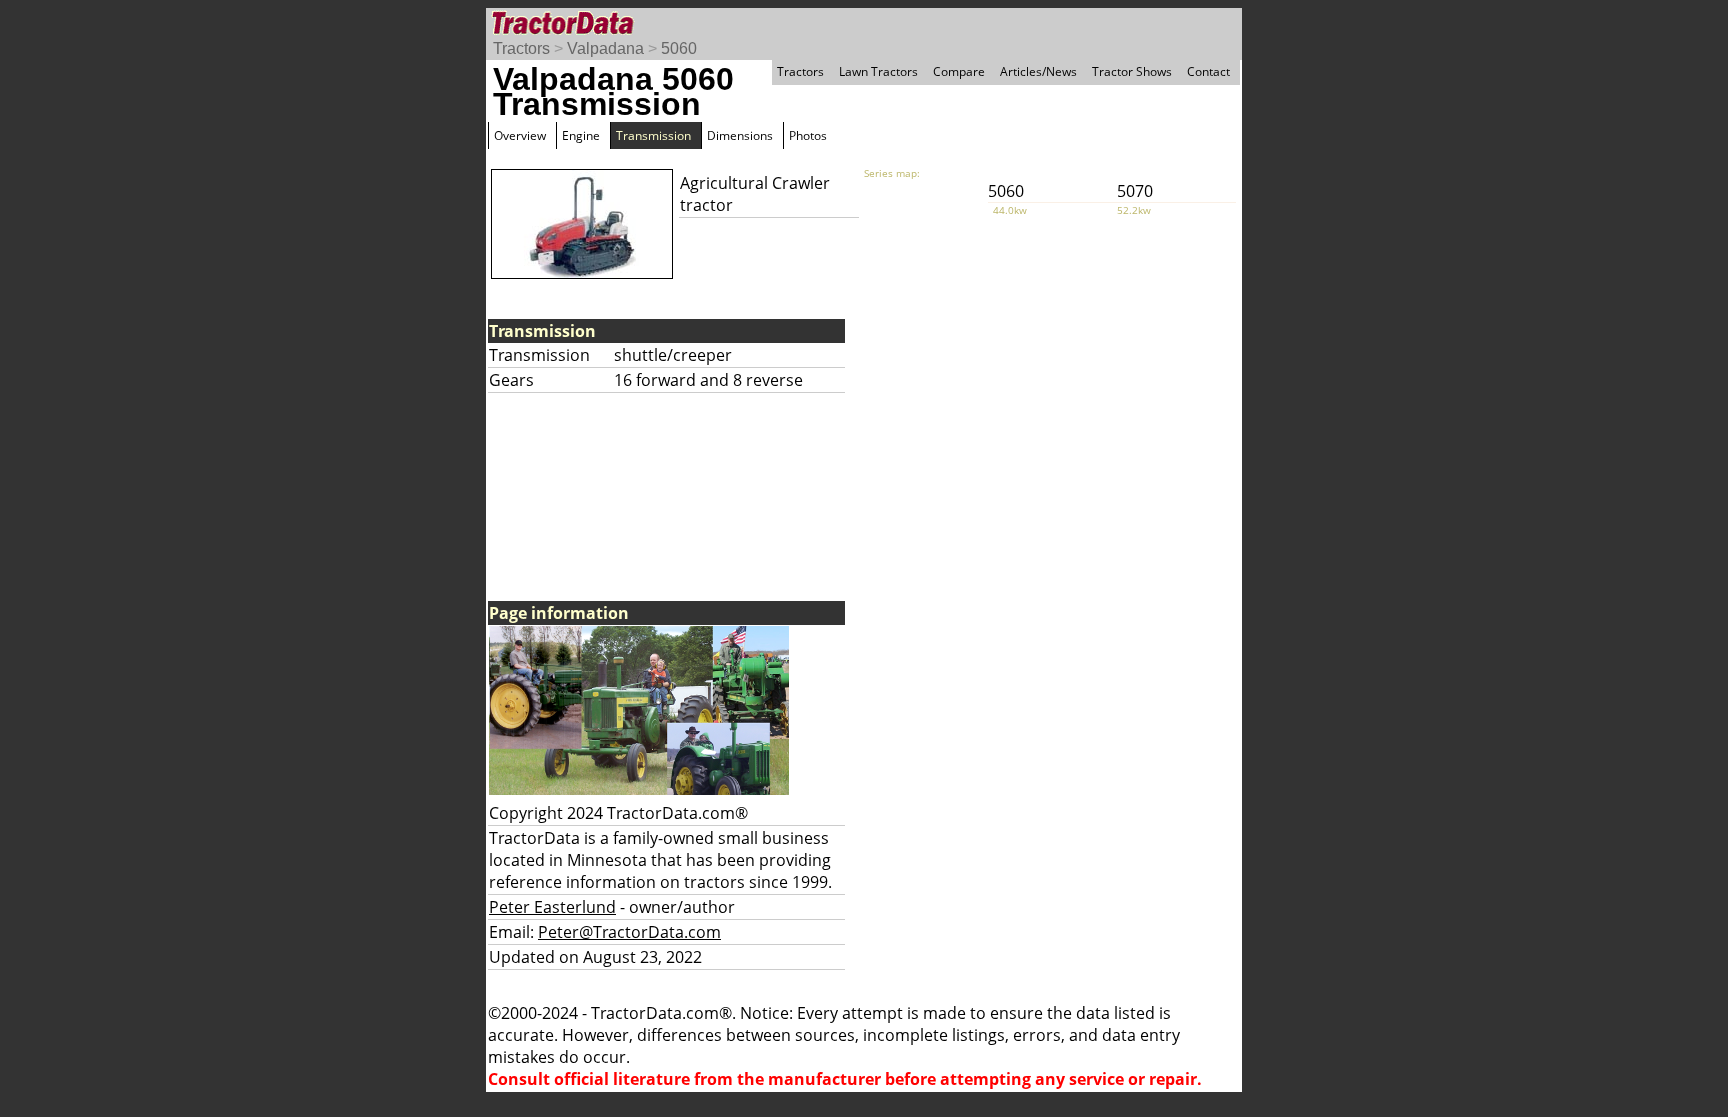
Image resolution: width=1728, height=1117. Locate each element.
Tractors (521, 48)
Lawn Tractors (878, 71)
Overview (520, 135)
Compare (959, 71)
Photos (808, 135)
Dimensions (740, 135)
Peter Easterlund (552, 907)
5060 (679, 48)
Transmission (653, 135)
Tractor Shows (1132, 71)
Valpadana (605, 48)
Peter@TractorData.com (629, 932)
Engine (581, 135)
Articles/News (1038, 71)
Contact (1208, 71)
